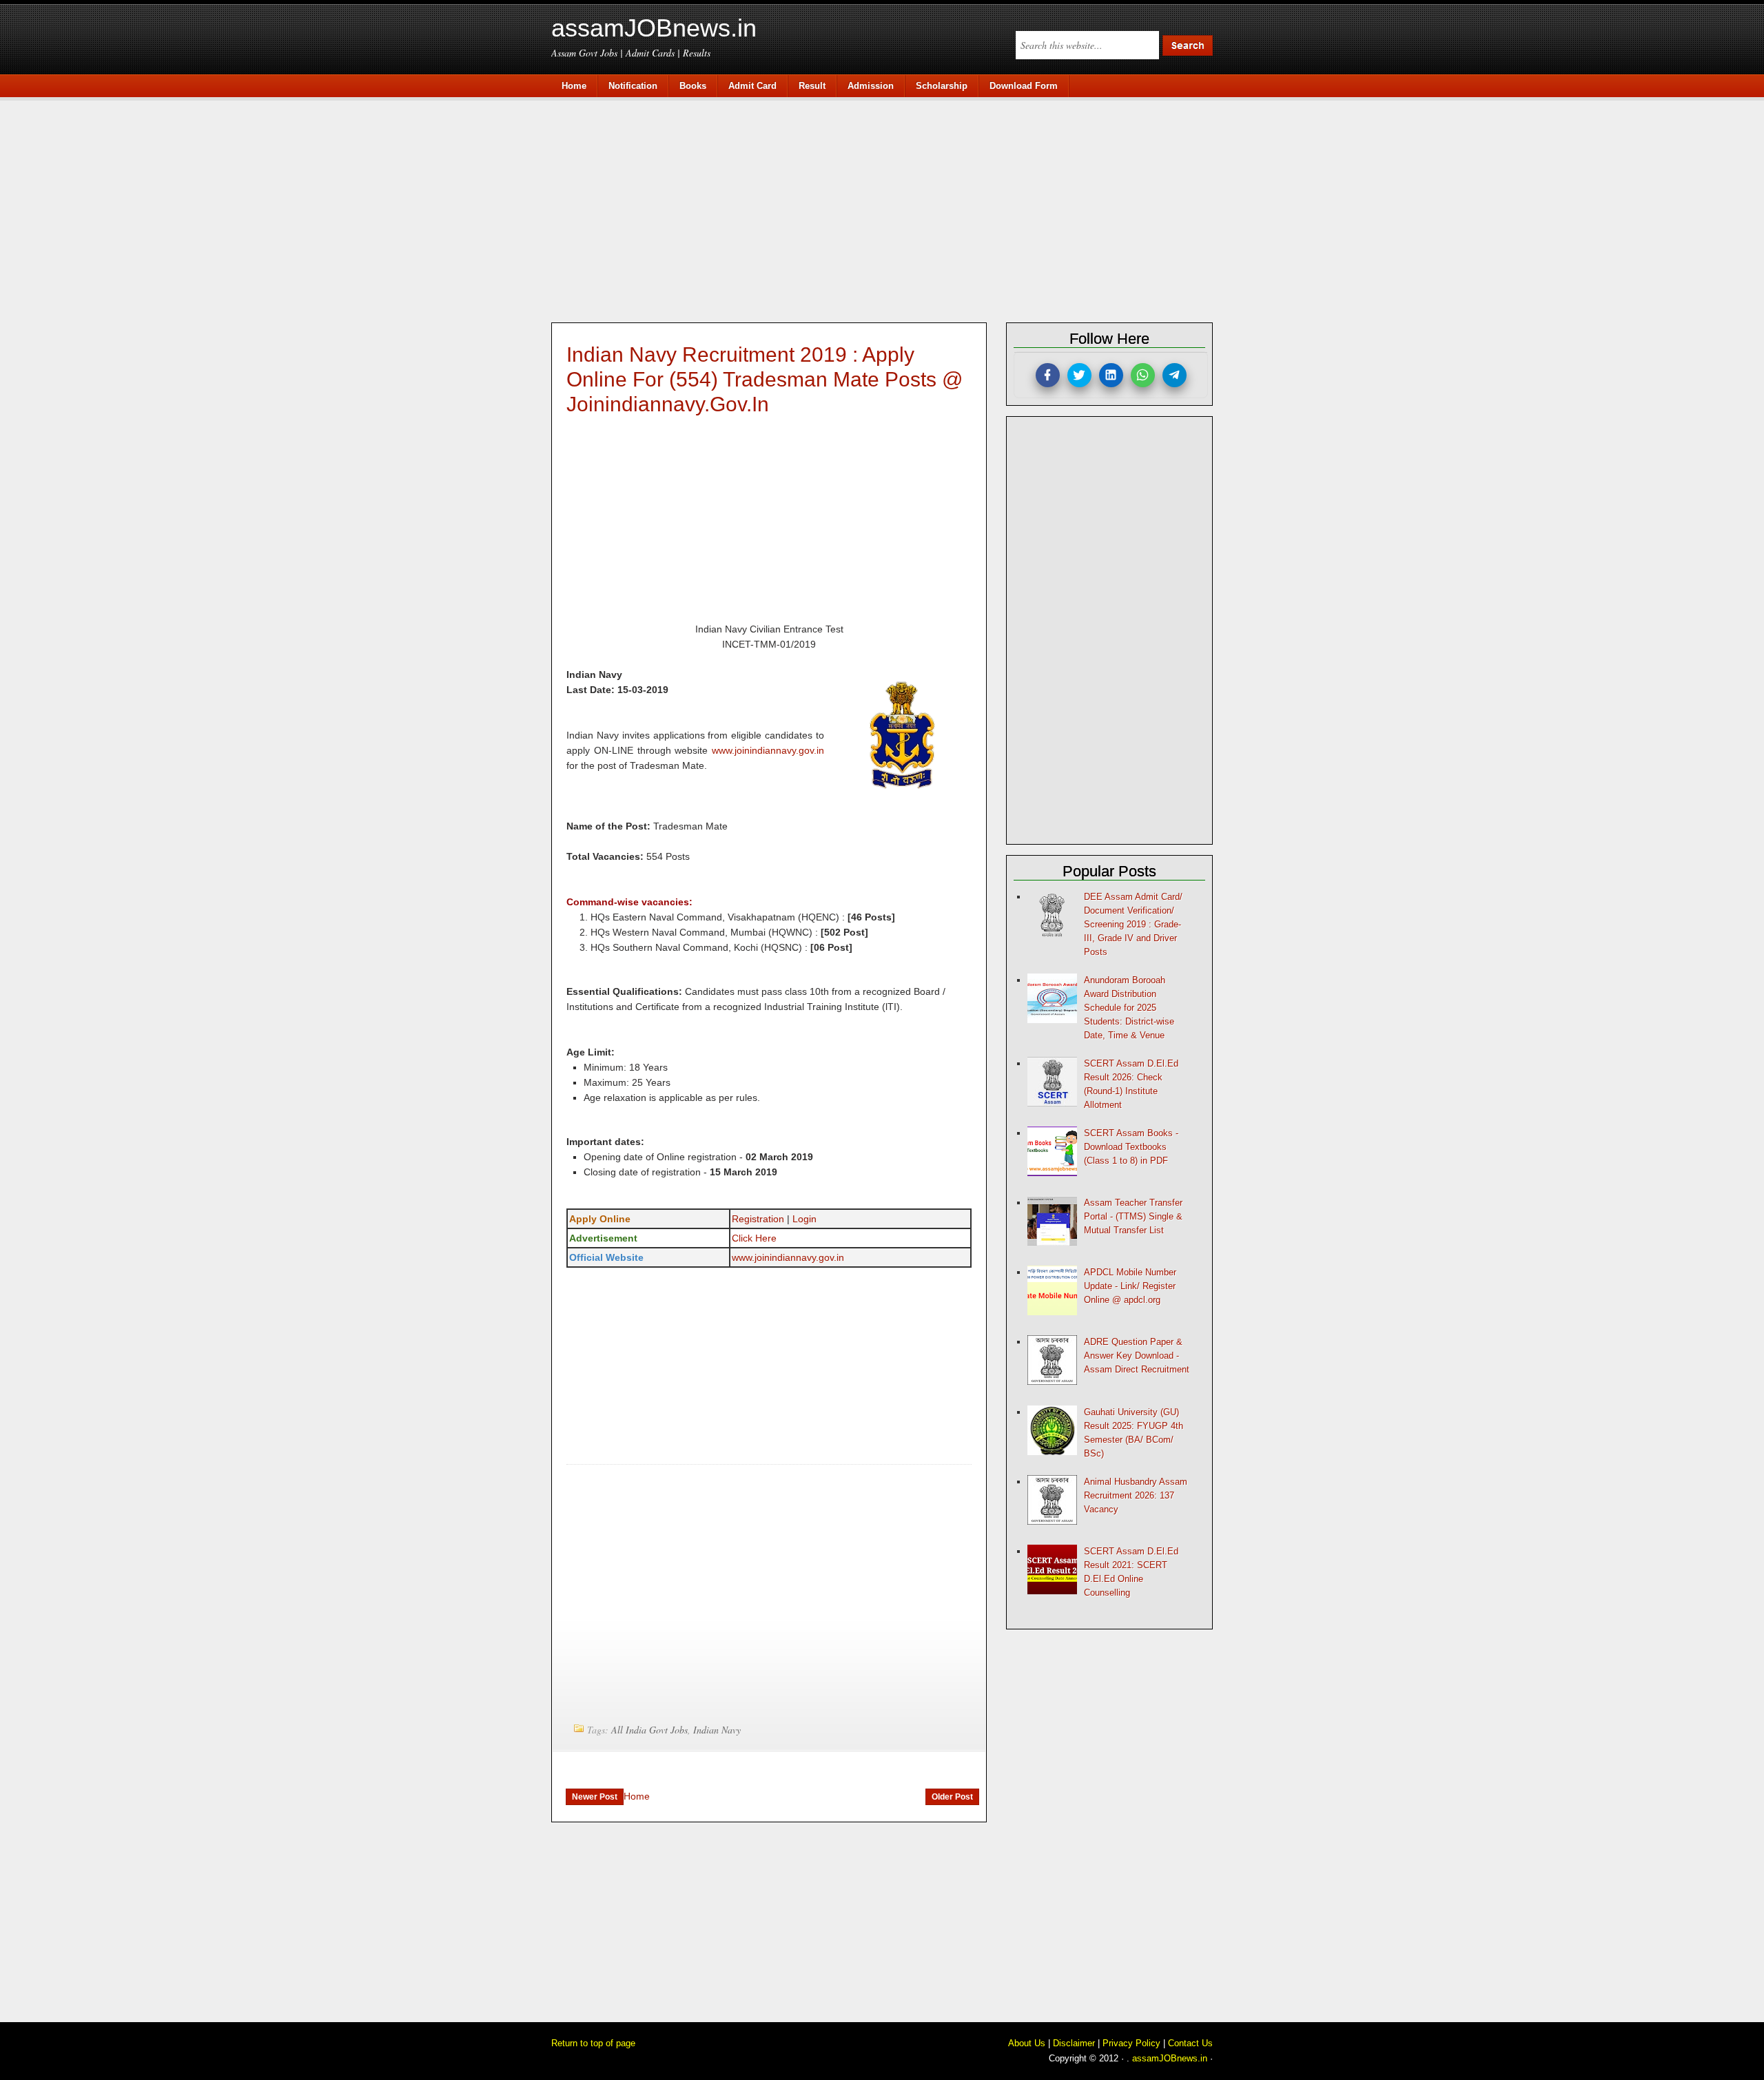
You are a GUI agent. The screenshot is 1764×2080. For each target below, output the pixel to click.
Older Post (952, 1797)
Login (804, 1219)
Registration (758, 1219)
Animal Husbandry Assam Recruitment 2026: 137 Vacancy (1136, 1495)
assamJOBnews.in (654, 28)
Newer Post (595, 1797)
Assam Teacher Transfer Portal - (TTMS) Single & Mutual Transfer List (1133, 1216)
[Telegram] (1175, 375)
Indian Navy (717, 1730)
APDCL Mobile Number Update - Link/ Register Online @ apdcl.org (1130, 1286)
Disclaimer (1074, 2043)
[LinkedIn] (1111, 375)
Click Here (754, 1238)
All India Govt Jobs (649, 1730)
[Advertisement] (889, 208)
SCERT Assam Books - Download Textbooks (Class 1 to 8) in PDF (1131, 1147)
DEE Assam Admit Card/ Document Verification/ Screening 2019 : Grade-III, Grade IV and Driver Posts (1133, 924)
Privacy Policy (1131, 2043)
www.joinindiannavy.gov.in (768, 750)
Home (637, 1796)
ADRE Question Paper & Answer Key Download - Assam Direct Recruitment (1137, 1356)
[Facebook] (1048, 375)
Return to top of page (593, 2043)
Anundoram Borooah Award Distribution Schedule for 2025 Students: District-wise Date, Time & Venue (1129, 1008)
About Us (1027, 2043)
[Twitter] (1079, 375)
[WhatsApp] (1143, 375)
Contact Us (1190, 2043)
